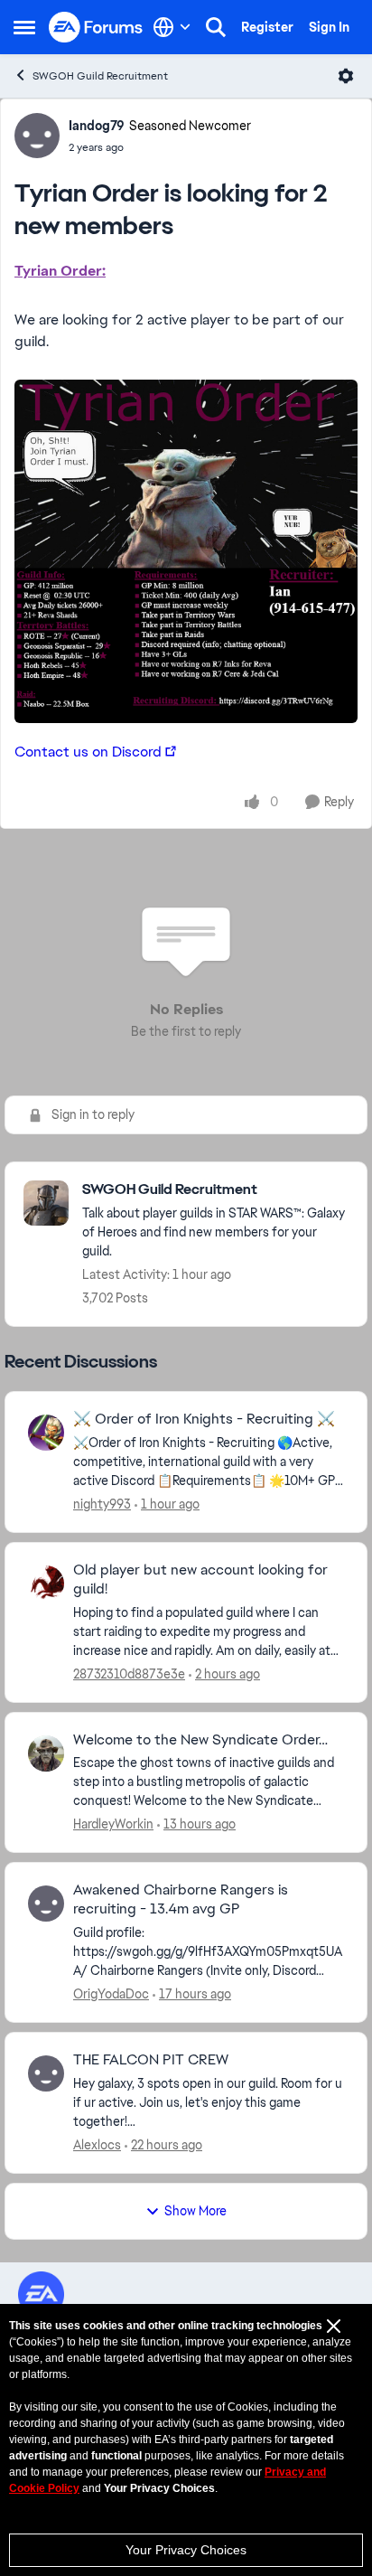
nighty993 (102, 1504)
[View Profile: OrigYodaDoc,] (46, 1904)
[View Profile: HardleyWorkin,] (46, 1753)
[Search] (216, 27)
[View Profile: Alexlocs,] (46, 2073)
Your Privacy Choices (186, 2550)
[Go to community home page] (96, 28)
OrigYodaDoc (111, 1994)
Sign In (329, 27)
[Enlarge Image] (186, 551)
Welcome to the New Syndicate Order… (200, 1740)
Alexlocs (97, 2145)
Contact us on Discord (88, 752)
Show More (195, 2211)
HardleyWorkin (113, 1824)
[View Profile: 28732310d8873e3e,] (46, 1584)
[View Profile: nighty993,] (46, 1433)
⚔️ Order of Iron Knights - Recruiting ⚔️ (204, 1419)
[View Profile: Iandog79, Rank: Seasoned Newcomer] (37, 136)
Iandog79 (97, 126)
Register (267, 27)
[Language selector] (172, 27)
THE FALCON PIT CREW (151, 2060)
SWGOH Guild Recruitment (100, 76)
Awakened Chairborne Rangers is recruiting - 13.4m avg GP (181, 1899)
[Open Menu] (346, 76)
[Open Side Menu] (24, 27)
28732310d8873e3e (129, 1674)
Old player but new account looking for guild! (200, 1579)
